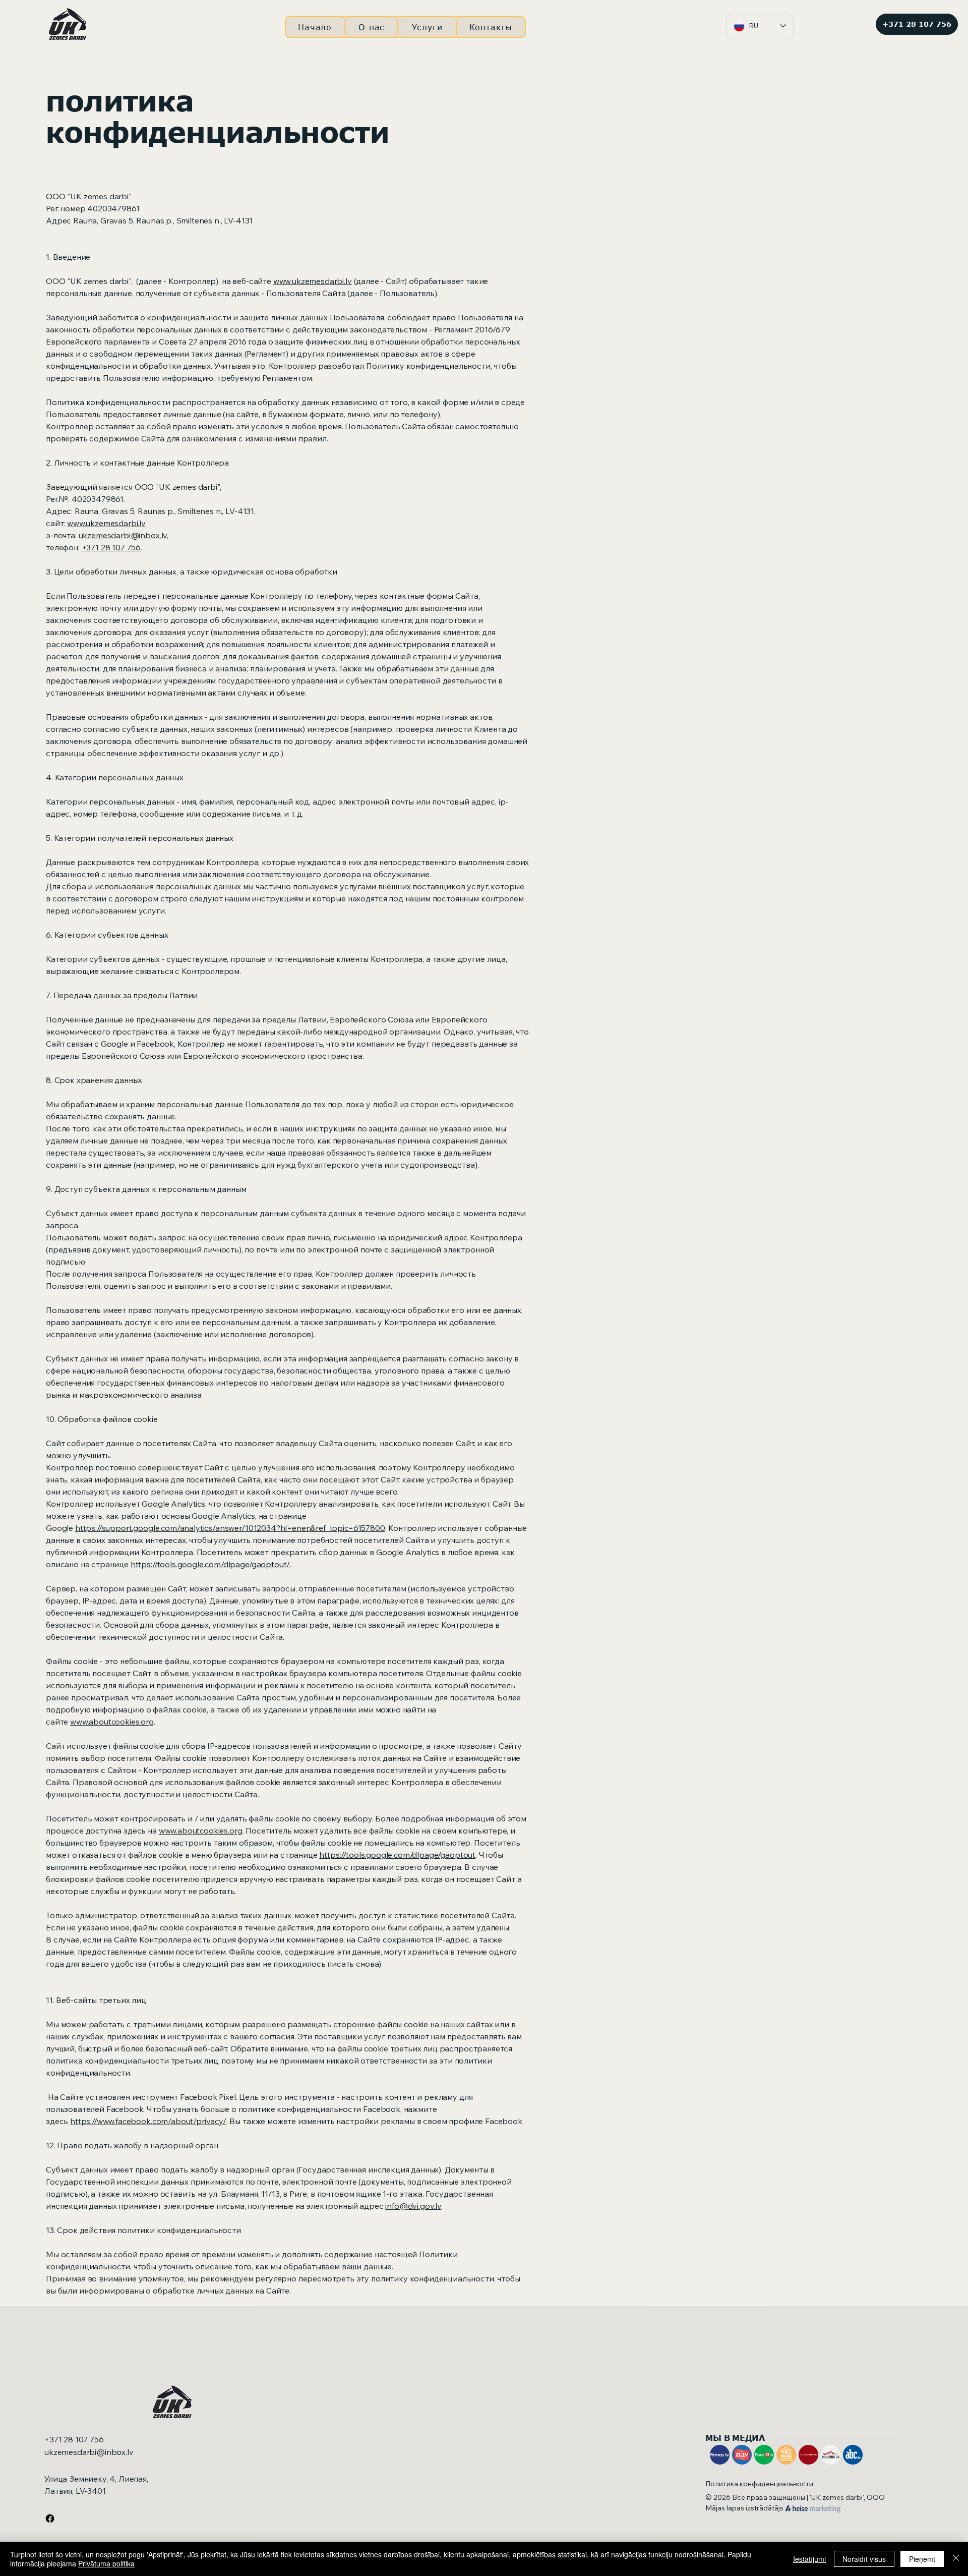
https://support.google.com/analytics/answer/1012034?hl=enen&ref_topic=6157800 (230, 1528)
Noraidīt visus (864, 2559)
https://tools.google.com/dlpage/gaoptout (397, 1855)
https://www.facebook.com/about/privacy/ (148, 2121)
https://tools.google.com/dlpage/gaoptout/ (210, 1564)
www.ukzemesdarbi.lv (313, 281)
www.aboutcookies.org (112, 1722)
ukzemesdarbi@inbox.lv (123, 535)
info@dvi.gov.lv (413, 2206)
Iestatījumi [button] (809, 2559)
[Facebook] (50, 2518)
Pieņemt (922, 2559)
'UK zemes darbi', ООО (847, 2497)
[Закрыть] (956, 2559)
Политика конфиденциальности (759, 2484)
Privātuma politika (106, 2563)
